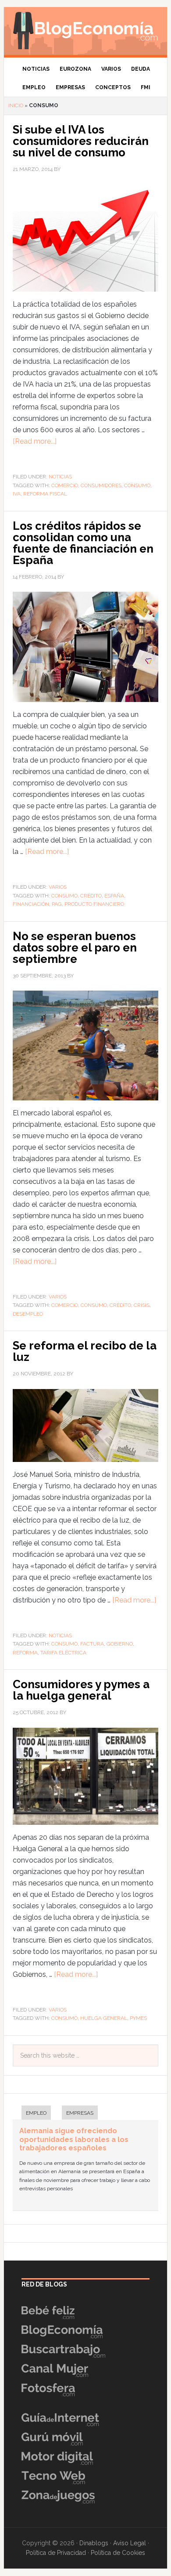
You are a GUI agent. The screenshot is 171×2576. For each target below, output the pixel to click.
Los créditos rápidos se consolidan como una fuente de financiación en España (83, 543)
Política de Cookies (118, 2553)
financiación (31, 904)
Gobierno (120, 1644)
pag (57, 904)
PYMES (138, 2018)
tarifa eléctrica (63, 1653)
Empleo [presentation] (36, 2113)
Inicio (16, 105)
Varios (58, 887)
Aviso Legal (130, 2543)
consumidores (101, 485)
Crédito (91, 896)
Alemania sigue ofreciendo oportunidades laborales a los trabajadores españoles (74, 2139)
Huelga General (104, 2018)
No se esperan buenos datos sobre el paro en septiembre (75, 948)
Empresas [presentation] (80, 2113)
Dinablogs (94, 2543)
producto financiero (94, 904)
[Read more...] (35, 441)
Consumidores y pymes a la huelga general (81, 1690)
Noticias (60, 477)
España (114, 896)
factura (92, 1644)
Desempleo (28, 1314)
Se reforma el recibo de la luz (85, 1351)
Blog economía (85, 29)
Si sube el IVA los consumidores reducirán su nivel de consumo (81, 141)
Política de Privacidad (56, 2553)
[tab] (32, 2114)
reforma (25, 1653)
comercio (65, 485)
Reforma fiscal (45, 494)
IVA (17, 494)
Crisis (142, 1305)
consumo (137, 485)
